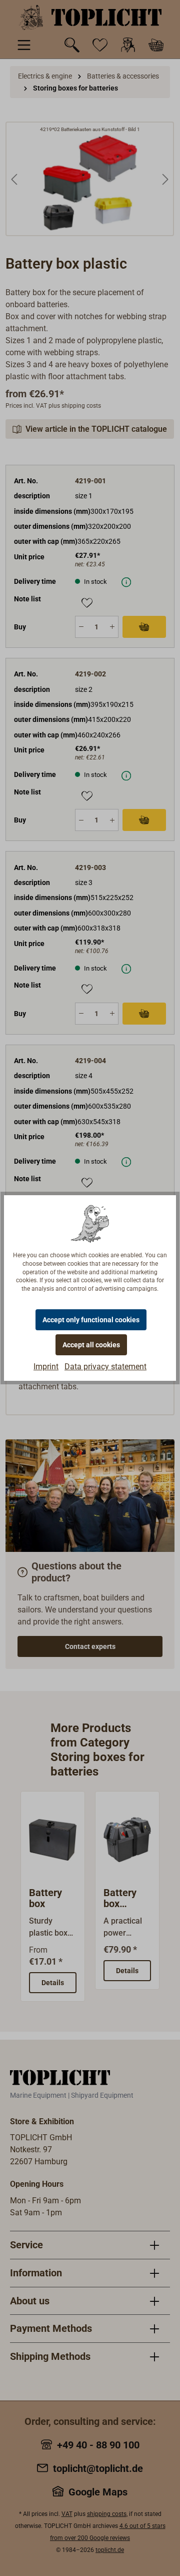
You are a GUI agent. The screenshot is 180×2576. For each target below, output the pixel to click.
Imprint (46, 1367)
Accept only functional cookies (91, 1320)
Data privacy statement (105, 1367)
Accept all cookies (91, 1345)
